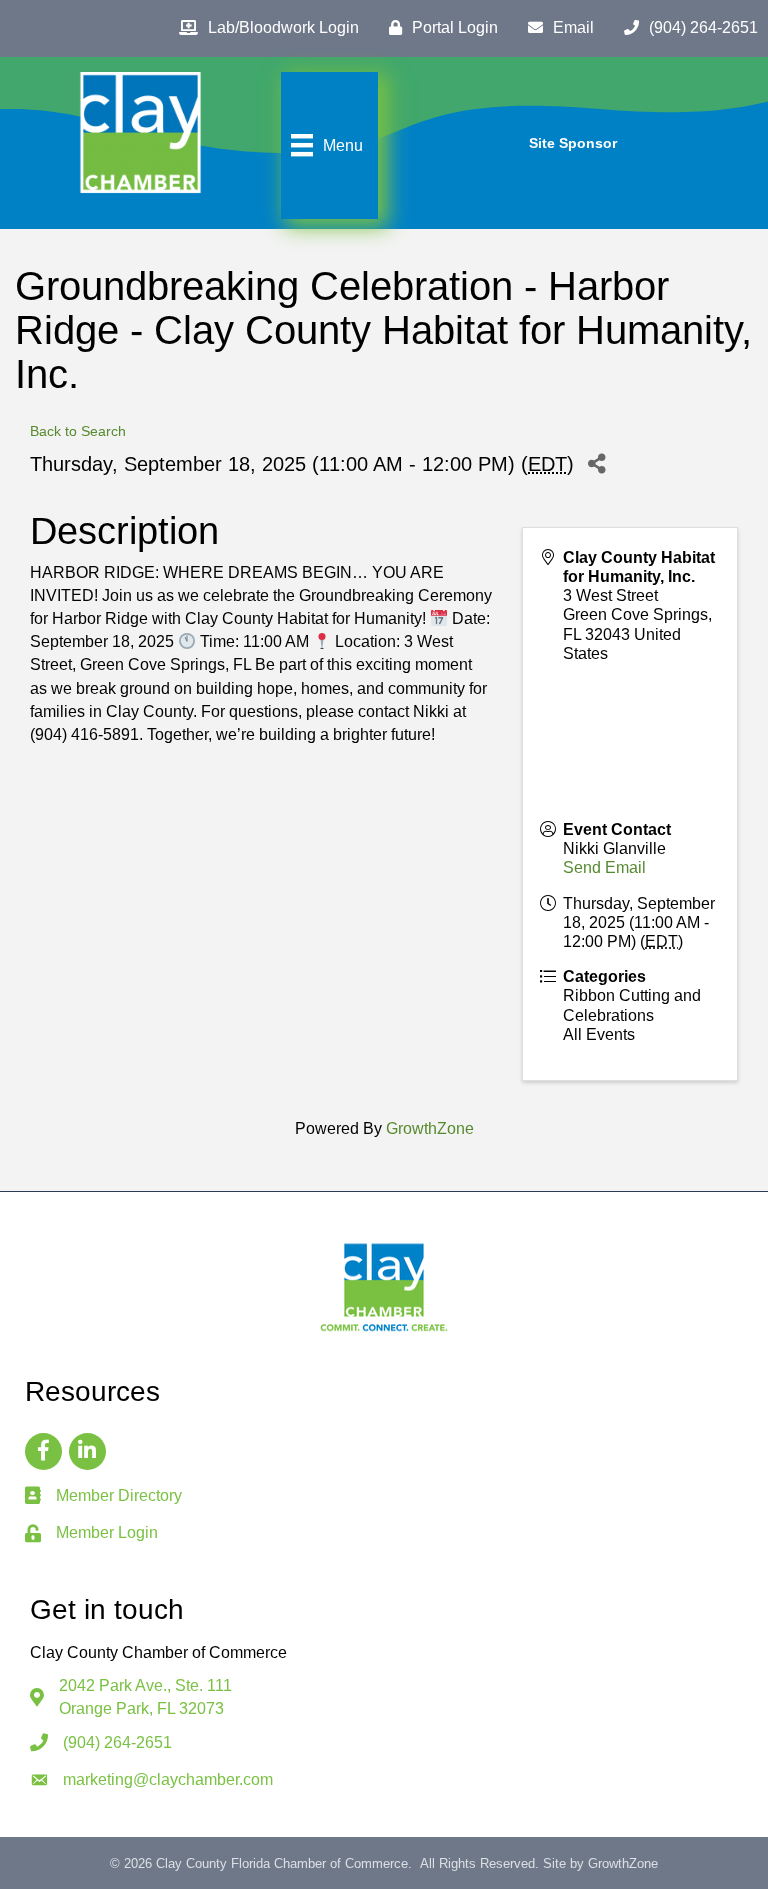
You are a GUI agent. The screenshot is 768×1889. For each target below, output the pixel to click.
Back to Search (78, 431)
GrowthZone (430, 1128)
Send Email (604, 867)
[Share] (596, 464)
